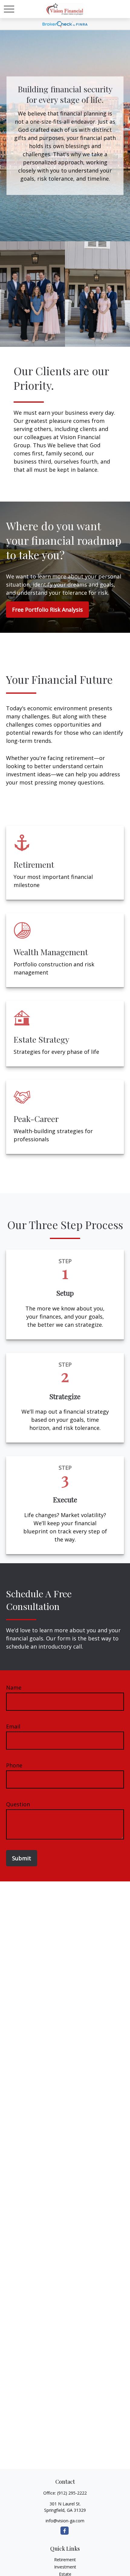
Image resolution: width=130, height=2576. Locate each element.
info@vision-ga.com (65, 2521)
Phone (14, 1765)
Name (14, 1687)
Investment (65, 2567)
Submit (22, 1858)
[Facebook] (65, 2531)
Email (13, 1726)
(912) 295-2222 (72, 2493)
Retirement (65, 2560)
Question (18, 1804)
